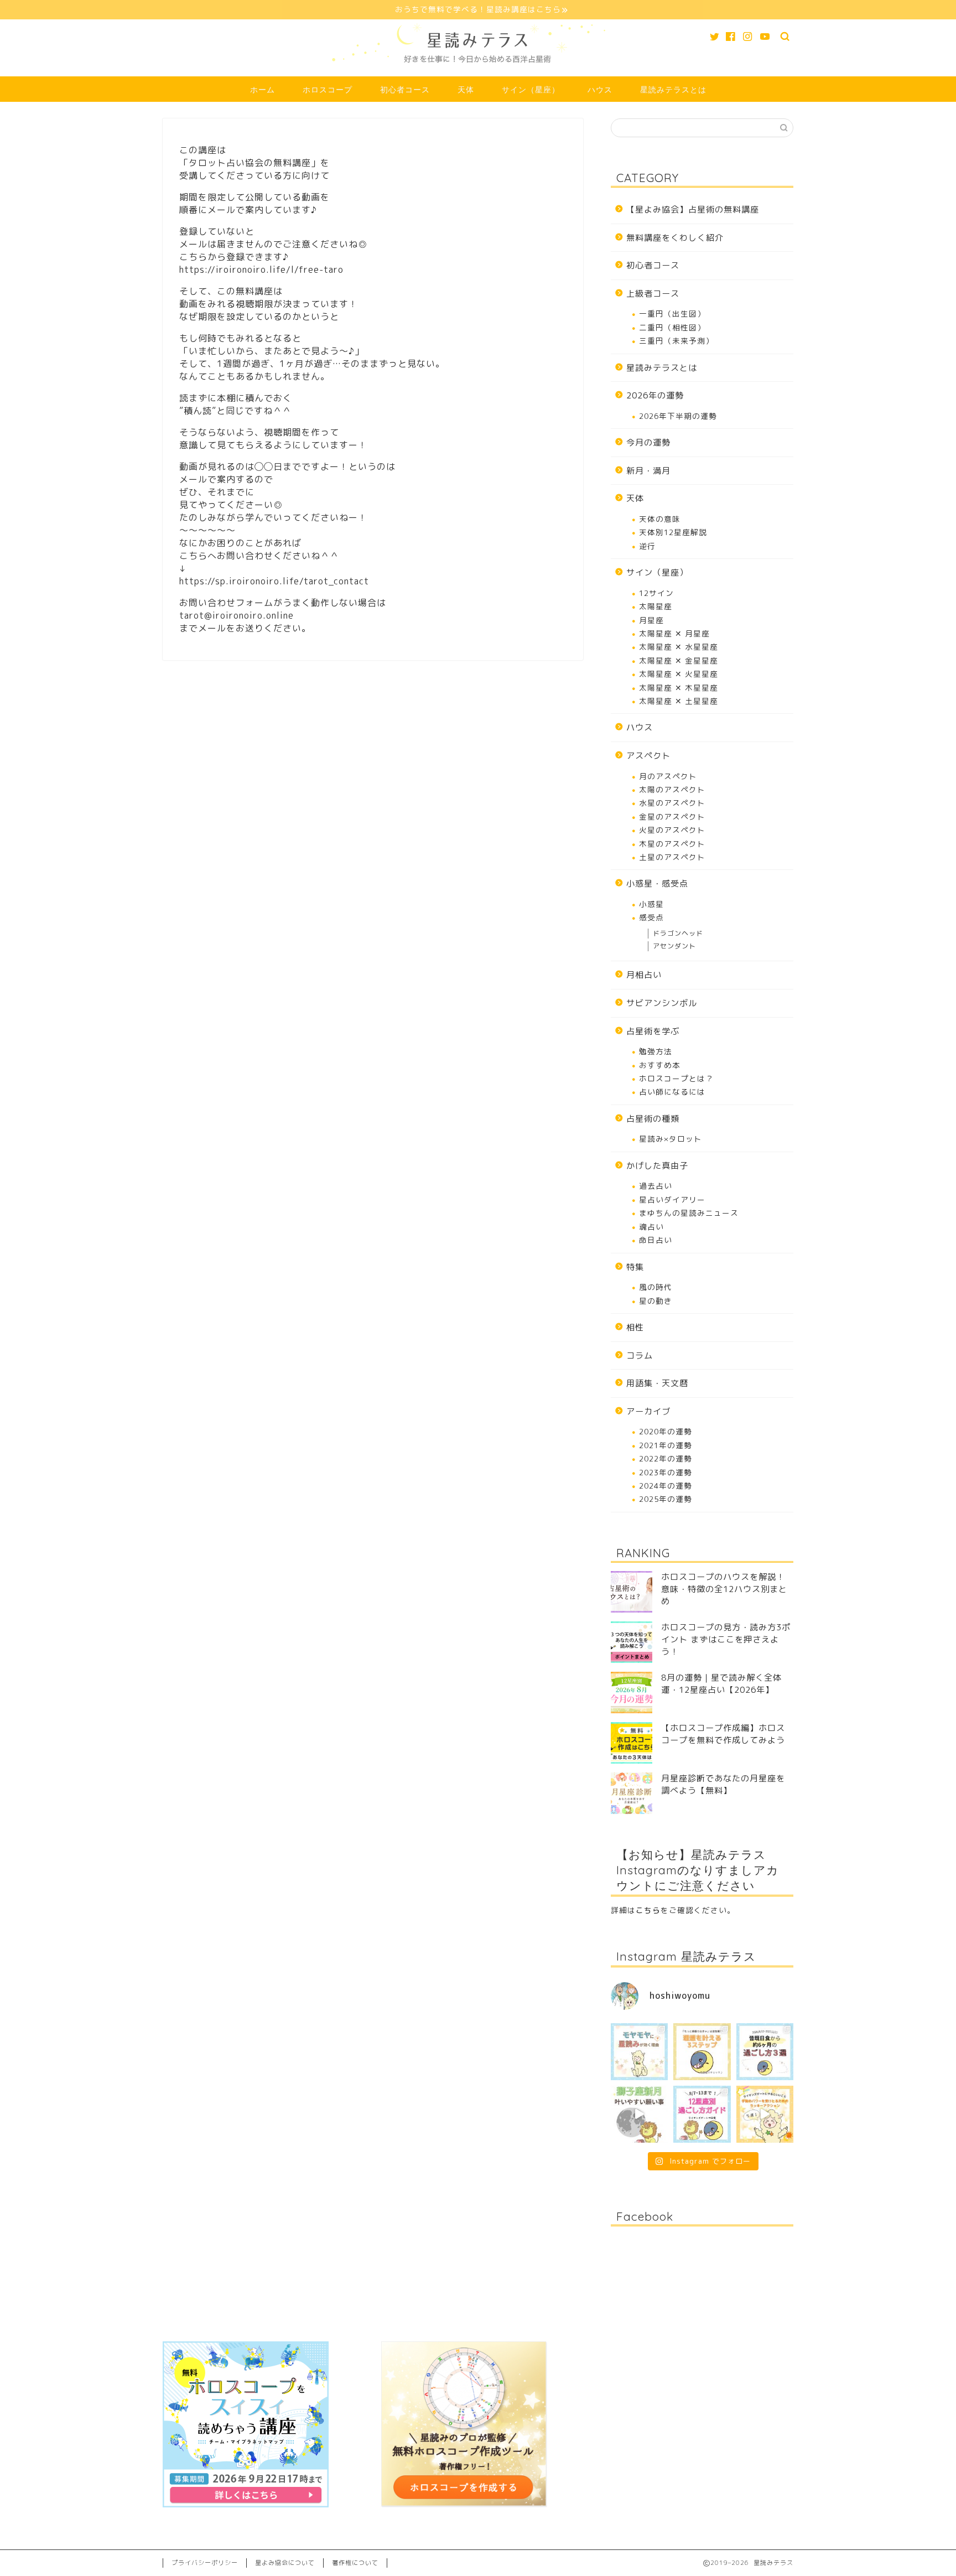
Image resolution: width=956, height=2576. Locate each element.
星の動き (656, 1301)
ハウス (600, 90)
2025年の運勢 (666, 1499)
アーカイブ (648, 1411)
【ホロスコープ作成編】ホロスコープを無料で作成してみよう (723, 1734)
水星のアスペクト (672, 803)
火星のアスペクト (672, 830)
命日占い (656, 1240)
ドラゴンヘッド (678, 933)
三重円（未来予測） (676, 341)
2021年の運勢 (666, 1445)
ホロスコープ (328, 90)
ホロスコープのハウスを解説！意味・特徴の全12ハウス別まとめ (724, 1589)
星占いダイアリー (672, 1199)
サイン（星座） (531, 90)
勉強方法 (656, 1051)
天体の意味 (660, 519)
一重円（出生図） (672, 313)
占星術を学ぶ (653, 1031)
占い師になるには (672, 1092)
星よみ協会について (285, 2563)
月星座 (651, 620)
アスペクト (648, 756)
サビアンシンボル (662, 1003)
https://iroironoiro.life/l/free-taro (261, 269)
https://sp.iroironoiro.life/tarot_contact (274, 581)
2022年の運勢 (666, 1458)
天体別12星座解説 (673, 532)
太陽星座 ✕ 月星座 (674, 633)
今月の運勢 (648, 442)
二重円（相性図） (672, 327)
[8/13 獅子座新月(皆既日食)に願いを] (639, 2114)
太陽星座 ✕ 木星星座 (679, 688)
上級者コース (653, 294)
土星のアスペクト (672, 857)
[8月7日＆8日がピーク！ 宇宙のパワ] (765, 2114)
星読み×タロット (671, 1139)
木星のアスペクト (672, 844)
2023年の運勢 (666, 1472)
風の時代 (656, 1287)
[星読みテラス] (478, 72)
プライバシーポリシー (205, 2563)
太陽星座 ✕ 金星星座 (679, 660)
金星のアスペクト (672, 817)
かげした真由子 (657, 1166)
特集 (635, 1267)
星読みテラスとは (673, 90)
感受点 (651, 917)
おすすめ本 (660, 1065)
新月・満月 (648, 471)
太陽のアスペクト (672, 789)
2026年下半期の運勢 (678, 416)
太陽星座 (656, 606)
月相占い (644, 975)
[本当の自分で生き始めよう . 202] (702, 2114)
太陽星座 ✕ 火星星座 (679, 674)
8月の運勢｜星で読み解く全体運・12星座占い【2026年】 (721, 1684)
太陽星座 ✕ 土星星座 (679, 701)
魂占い (651, 1227)
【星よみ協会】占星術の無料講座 (693, 209)
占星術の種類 (653, 1119)
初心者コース (405, 90)
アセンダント (674, 946)
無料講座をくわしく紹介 (675, 238)
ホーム (263, 90)
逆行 (647, 546)
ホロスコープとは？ (676, 1078)
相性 (635, 1327)
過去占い (656, 1186)
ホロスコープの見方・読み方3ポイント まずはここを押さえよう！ (726, 1639)
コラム (640, 1356)
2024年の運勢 (666, 1486)
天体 (466, 90)
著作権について (355, 2563)
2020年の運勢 (666, 1431)
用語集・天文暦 (657, 1383)
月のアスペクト (668, 776)
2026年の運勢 (655, 395)
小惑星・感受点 (657, 883)
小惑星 (651, 904)
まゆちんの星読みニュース (689, 1213)
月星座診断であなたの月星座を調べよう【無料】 (723, 1784)
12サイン (656, 593)
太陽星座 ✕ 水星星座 (679, 647)
